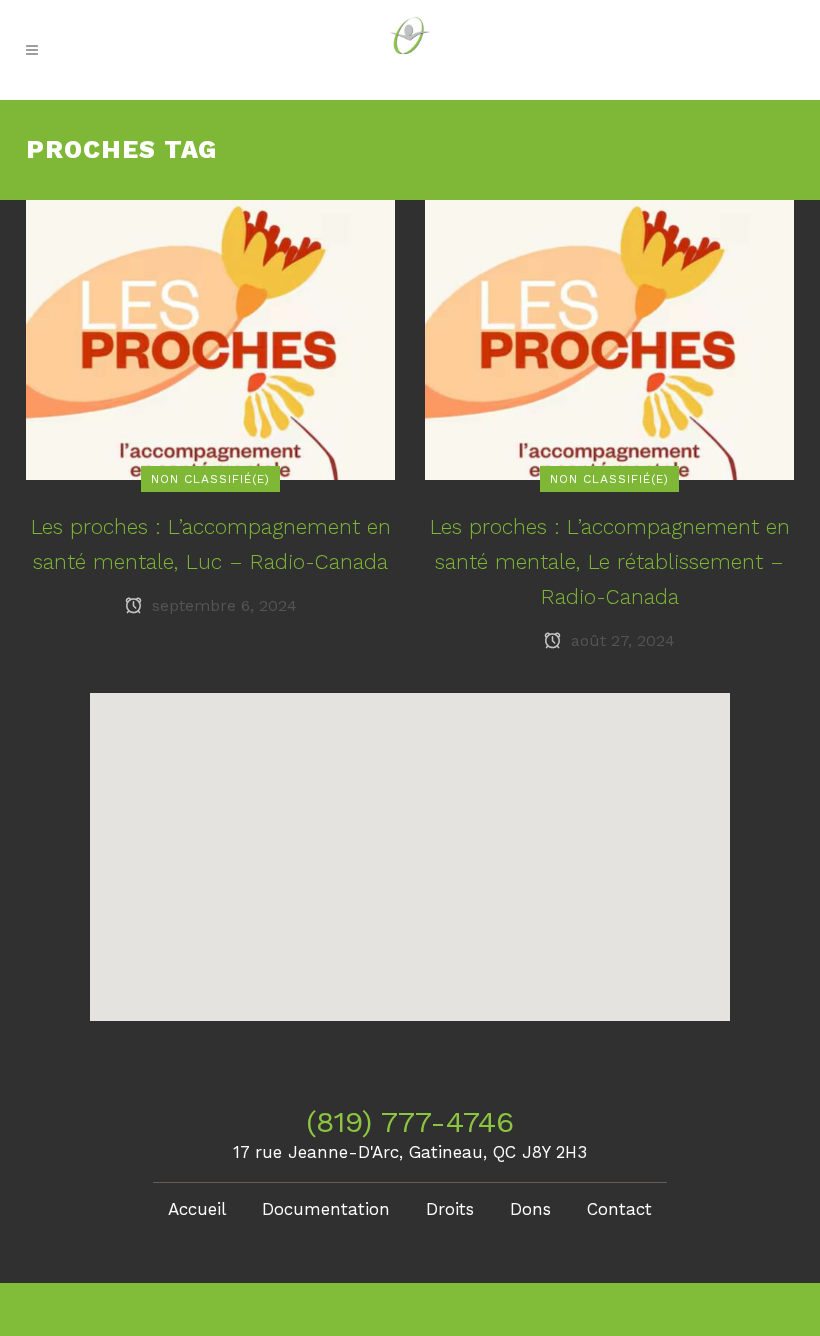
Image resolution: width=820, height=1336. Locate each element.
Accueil (197, 1209)
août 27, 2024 (620, 640)
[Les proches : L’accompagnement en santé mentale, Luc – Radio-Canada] (210, 338)
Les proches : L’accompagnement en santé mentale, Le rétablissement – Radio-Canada (610, 561)
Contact (619, 1209)
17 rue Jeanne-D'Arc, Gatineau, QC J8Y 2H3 (410, 1152)
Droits (450, 1209)
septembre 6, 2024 (222, 605)
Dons (530, 1209)
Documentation (326, 1209)
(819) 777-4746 (410, 1121)
